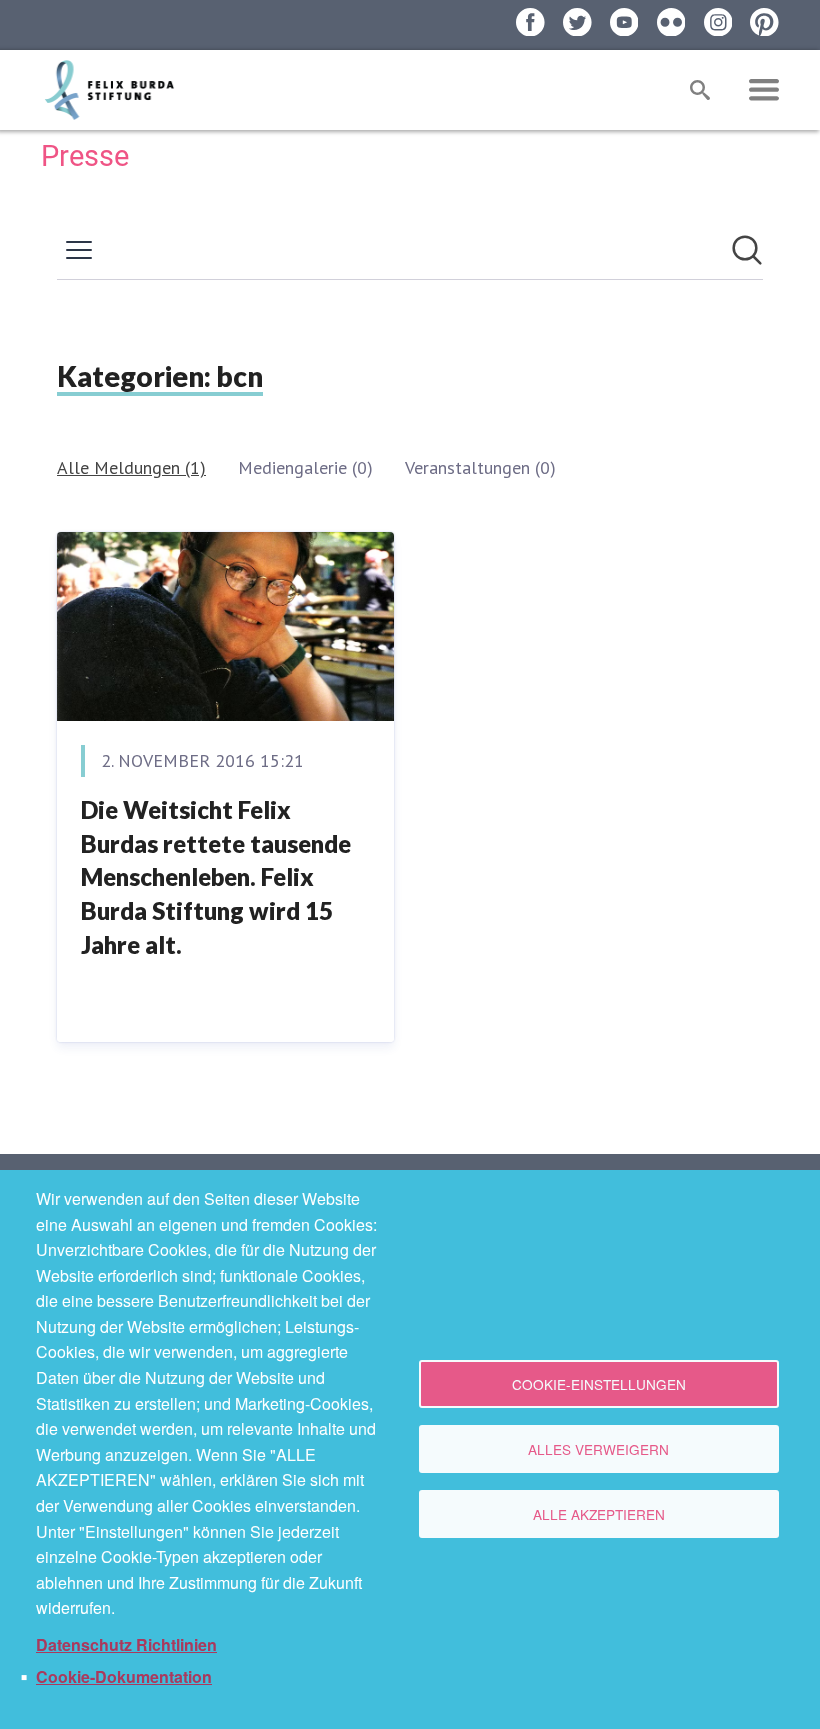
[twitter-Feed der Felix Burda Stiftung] (577, 22)
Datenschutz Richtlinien (126, 1644)
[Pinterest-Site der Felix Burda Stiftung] (764, 22)
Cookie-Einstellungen (599, 1384)
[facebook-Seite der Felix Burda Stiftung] (530, 22)
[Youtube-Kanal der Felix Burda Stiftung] (624, 22)
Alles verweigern (598, 1449)
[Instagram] (718, 22)
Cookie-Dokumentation (124, 1676)
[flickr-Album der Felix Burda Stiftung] (671, 22)
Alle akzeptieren (599, 1514)
